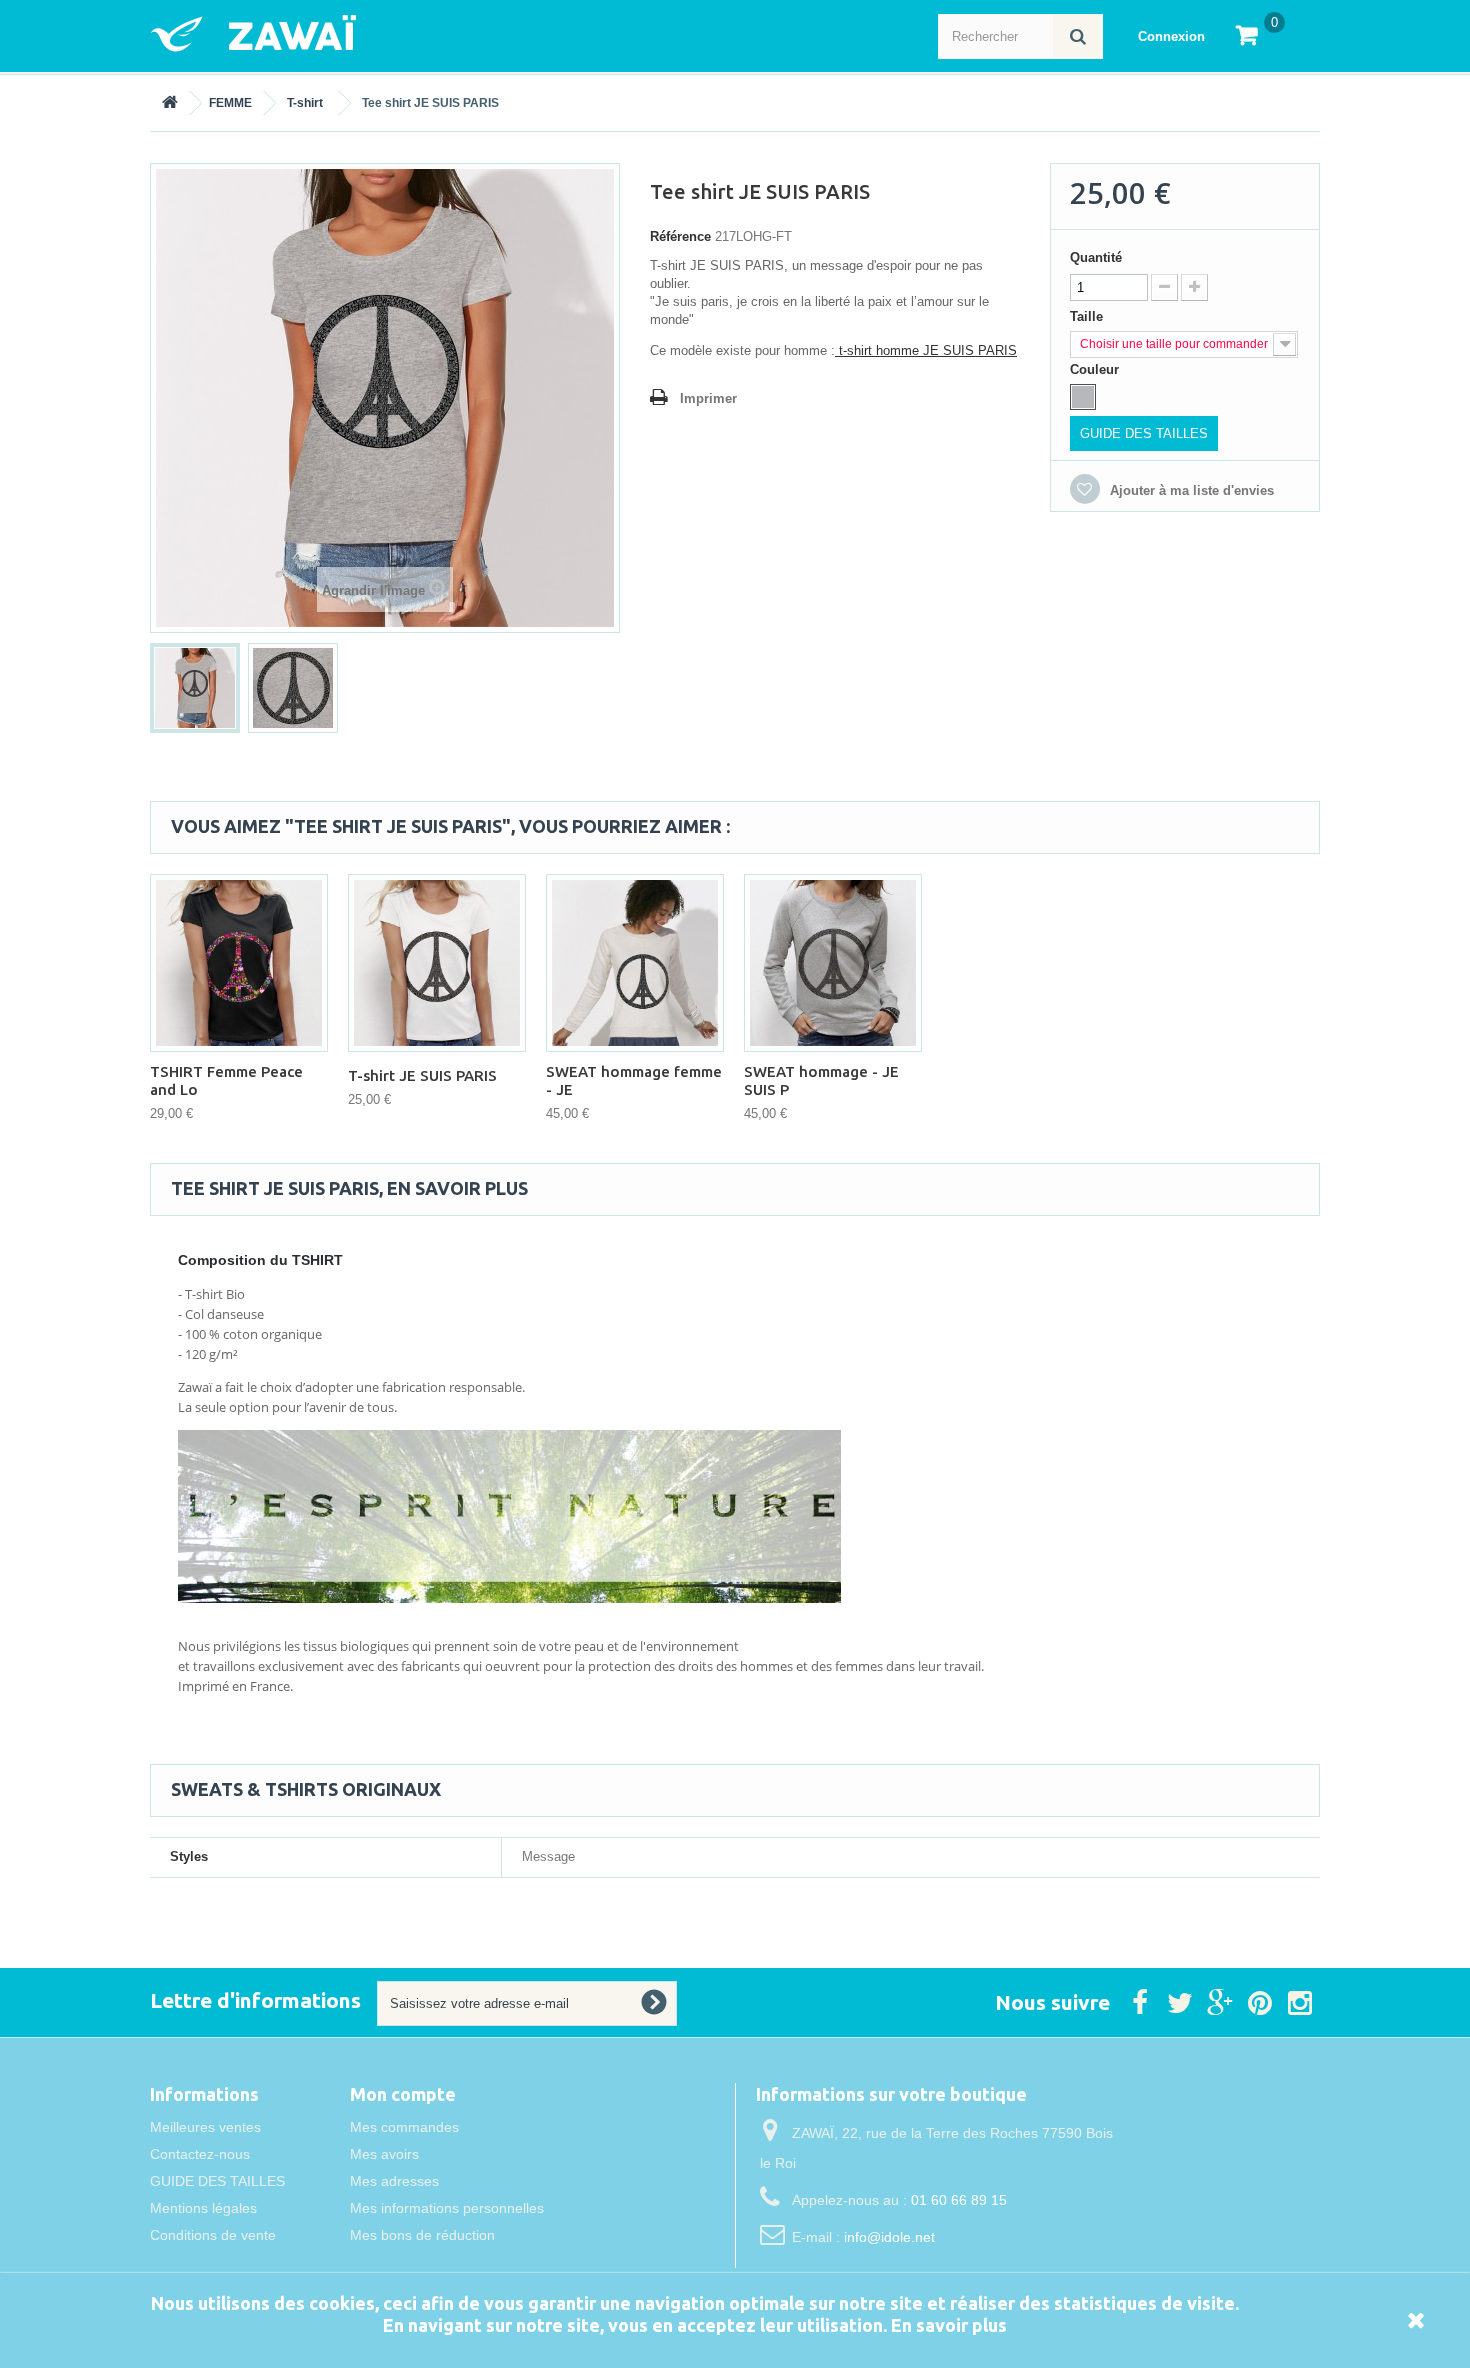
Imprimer (708, 398)
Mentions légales (203, 2208)
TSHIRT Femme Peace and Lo (226, 1080)
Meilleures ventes (205, 2127)
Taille (1088, 316)
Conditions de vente (213, 2235)
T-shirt (305, 103)
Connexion (1171, 36)
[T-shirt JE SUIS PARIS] (437, 963)
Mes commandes (404, 2127)
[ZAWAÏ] (345, 33)
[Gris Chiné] (1083, 397)
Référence (680, 236)
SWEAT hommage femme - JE (634, 1080)
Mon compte (403, 2094)
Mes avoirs (384, 2154)
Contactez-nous (200, 2154)
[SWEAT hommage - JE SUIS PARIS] (833, 963)
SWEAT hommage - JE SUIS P (821, 1080)
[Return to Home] (170, 103)
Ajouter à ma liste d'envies (1190, 490)
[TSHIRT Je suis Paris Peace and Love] (239, 963)
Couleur (1096, 369)
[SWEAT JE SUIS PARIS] (635, 963)
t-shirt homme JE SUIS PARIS (926, 350)
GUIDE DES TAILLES (1144, 433)
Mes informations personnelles (447, 2208)
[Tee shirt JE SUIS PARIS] (195, 688)
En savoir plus (949, 2325)
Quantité (1096, 257)
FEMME (230, 103)
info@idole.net (889, 2237)
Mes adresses (394, 2181)
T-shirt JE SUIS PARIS (422, 1075)
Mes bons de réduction (422, 2235)
